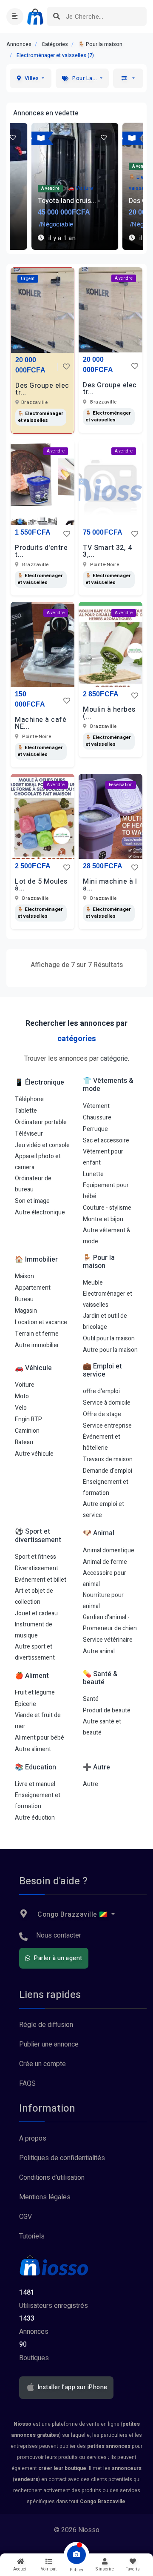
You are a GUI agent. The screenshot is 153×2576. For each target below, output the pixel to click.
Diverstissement (37, 1568)
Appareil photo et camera (38, 1162)
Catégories (55, 44)
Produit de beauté (107, 1710)
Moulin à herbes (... (109, 713)
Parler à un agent (58, 1958)
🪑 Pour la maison (100, 44)
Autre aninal (99, 1651)
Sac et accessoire (106, 1141)
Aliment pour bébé (40, 1738)
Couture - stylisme (107, 1208)
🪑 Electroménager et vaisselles (41, 417)
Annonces (19, 44)
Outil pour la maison (109, 1338)
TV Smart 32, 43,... (107, 551)
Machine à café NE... (41, 723)
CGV (25, 2217)
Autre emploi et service (103, 1510)
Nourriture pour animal (103, 1601)
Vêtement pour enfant (103, 1157)
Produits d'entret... (41, 551)
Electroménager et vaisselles (108, 1299)
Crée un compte (42, 2064)
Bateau (24, 1442)
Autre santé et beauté (102, 1727)
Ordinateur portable (41, 1122)
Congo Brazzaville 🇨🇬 (73, 1915)
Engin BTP (28, 1419)
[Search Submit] (56, 16)
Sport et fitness (35, 1557)
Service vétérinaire (108, 1640)
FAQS (27, 2084)
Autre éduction (35, 1818)
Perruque (95, 1129)
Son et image (32, 1201)
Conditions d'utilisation (52, 2178)
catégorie (114, 1059)
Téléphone (29, 1099)
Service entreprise (107, 1426)
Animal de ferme (105, 1562)
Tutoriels (32, 2236)
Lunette (93, 1174)
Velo (21, 1408)
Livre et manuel (35, 1784)
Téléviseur (29, 1134)
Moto (22, 1396)
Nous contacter (59, 1935)
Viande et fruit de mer (38, 1721)
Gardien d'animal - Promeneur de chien (110, 1623)
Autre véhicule (34, 1454)
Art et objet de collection (34, 1596)
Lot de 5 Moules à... (41, 885)
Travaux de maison (108, 1459)
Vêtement (96, 1106)
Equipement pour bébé (106, 1191)
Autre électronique (40, 1212)
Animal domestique (109, 1550)
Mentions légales (45, 2197)
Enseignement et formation (106, 1487)
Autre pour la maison (110, 1350)
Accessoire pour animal (105, 1579)
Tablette (26, 1111)
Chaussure (97, 1118)
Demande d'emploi (108, 1471)
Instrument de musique (34, 1630)
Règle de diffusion (46, 2025)
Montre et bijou (103, 1219)
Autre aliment (33, 1749)
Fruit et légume (35, 1693)
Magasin (26, 1311)
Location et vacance (41, 1322)
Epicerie (25, 1704)
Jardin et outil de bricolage (105, 1321)
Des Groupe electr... (42, 389)
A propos (33, 2138)
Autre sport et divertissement (35, 1652)
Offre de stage (102, 1414)
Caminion (27, 1431)
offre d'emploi (101, 1391)
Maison (24, 1276)
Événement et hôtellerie (102, 1442)
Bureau (24, 1299)
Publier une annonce (49, 2044)
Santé (91, 1699)
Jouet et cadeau (36, 1613)
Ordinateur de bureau (33, 1184)
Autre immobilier (37, 1345)
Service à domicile (107, 1403)
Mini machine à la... (110, 885)
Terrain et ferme (37, 1334)
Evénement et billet (41, 1580)
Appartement (33, 1288)
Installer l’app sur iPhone (72, 2387)
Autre (91, 1784)
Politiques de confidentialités (62, 2158)
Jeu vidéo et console (42, 1145)
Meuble (93, 1283)
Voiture (25, 1385)
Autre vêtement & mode (107, 1236)
